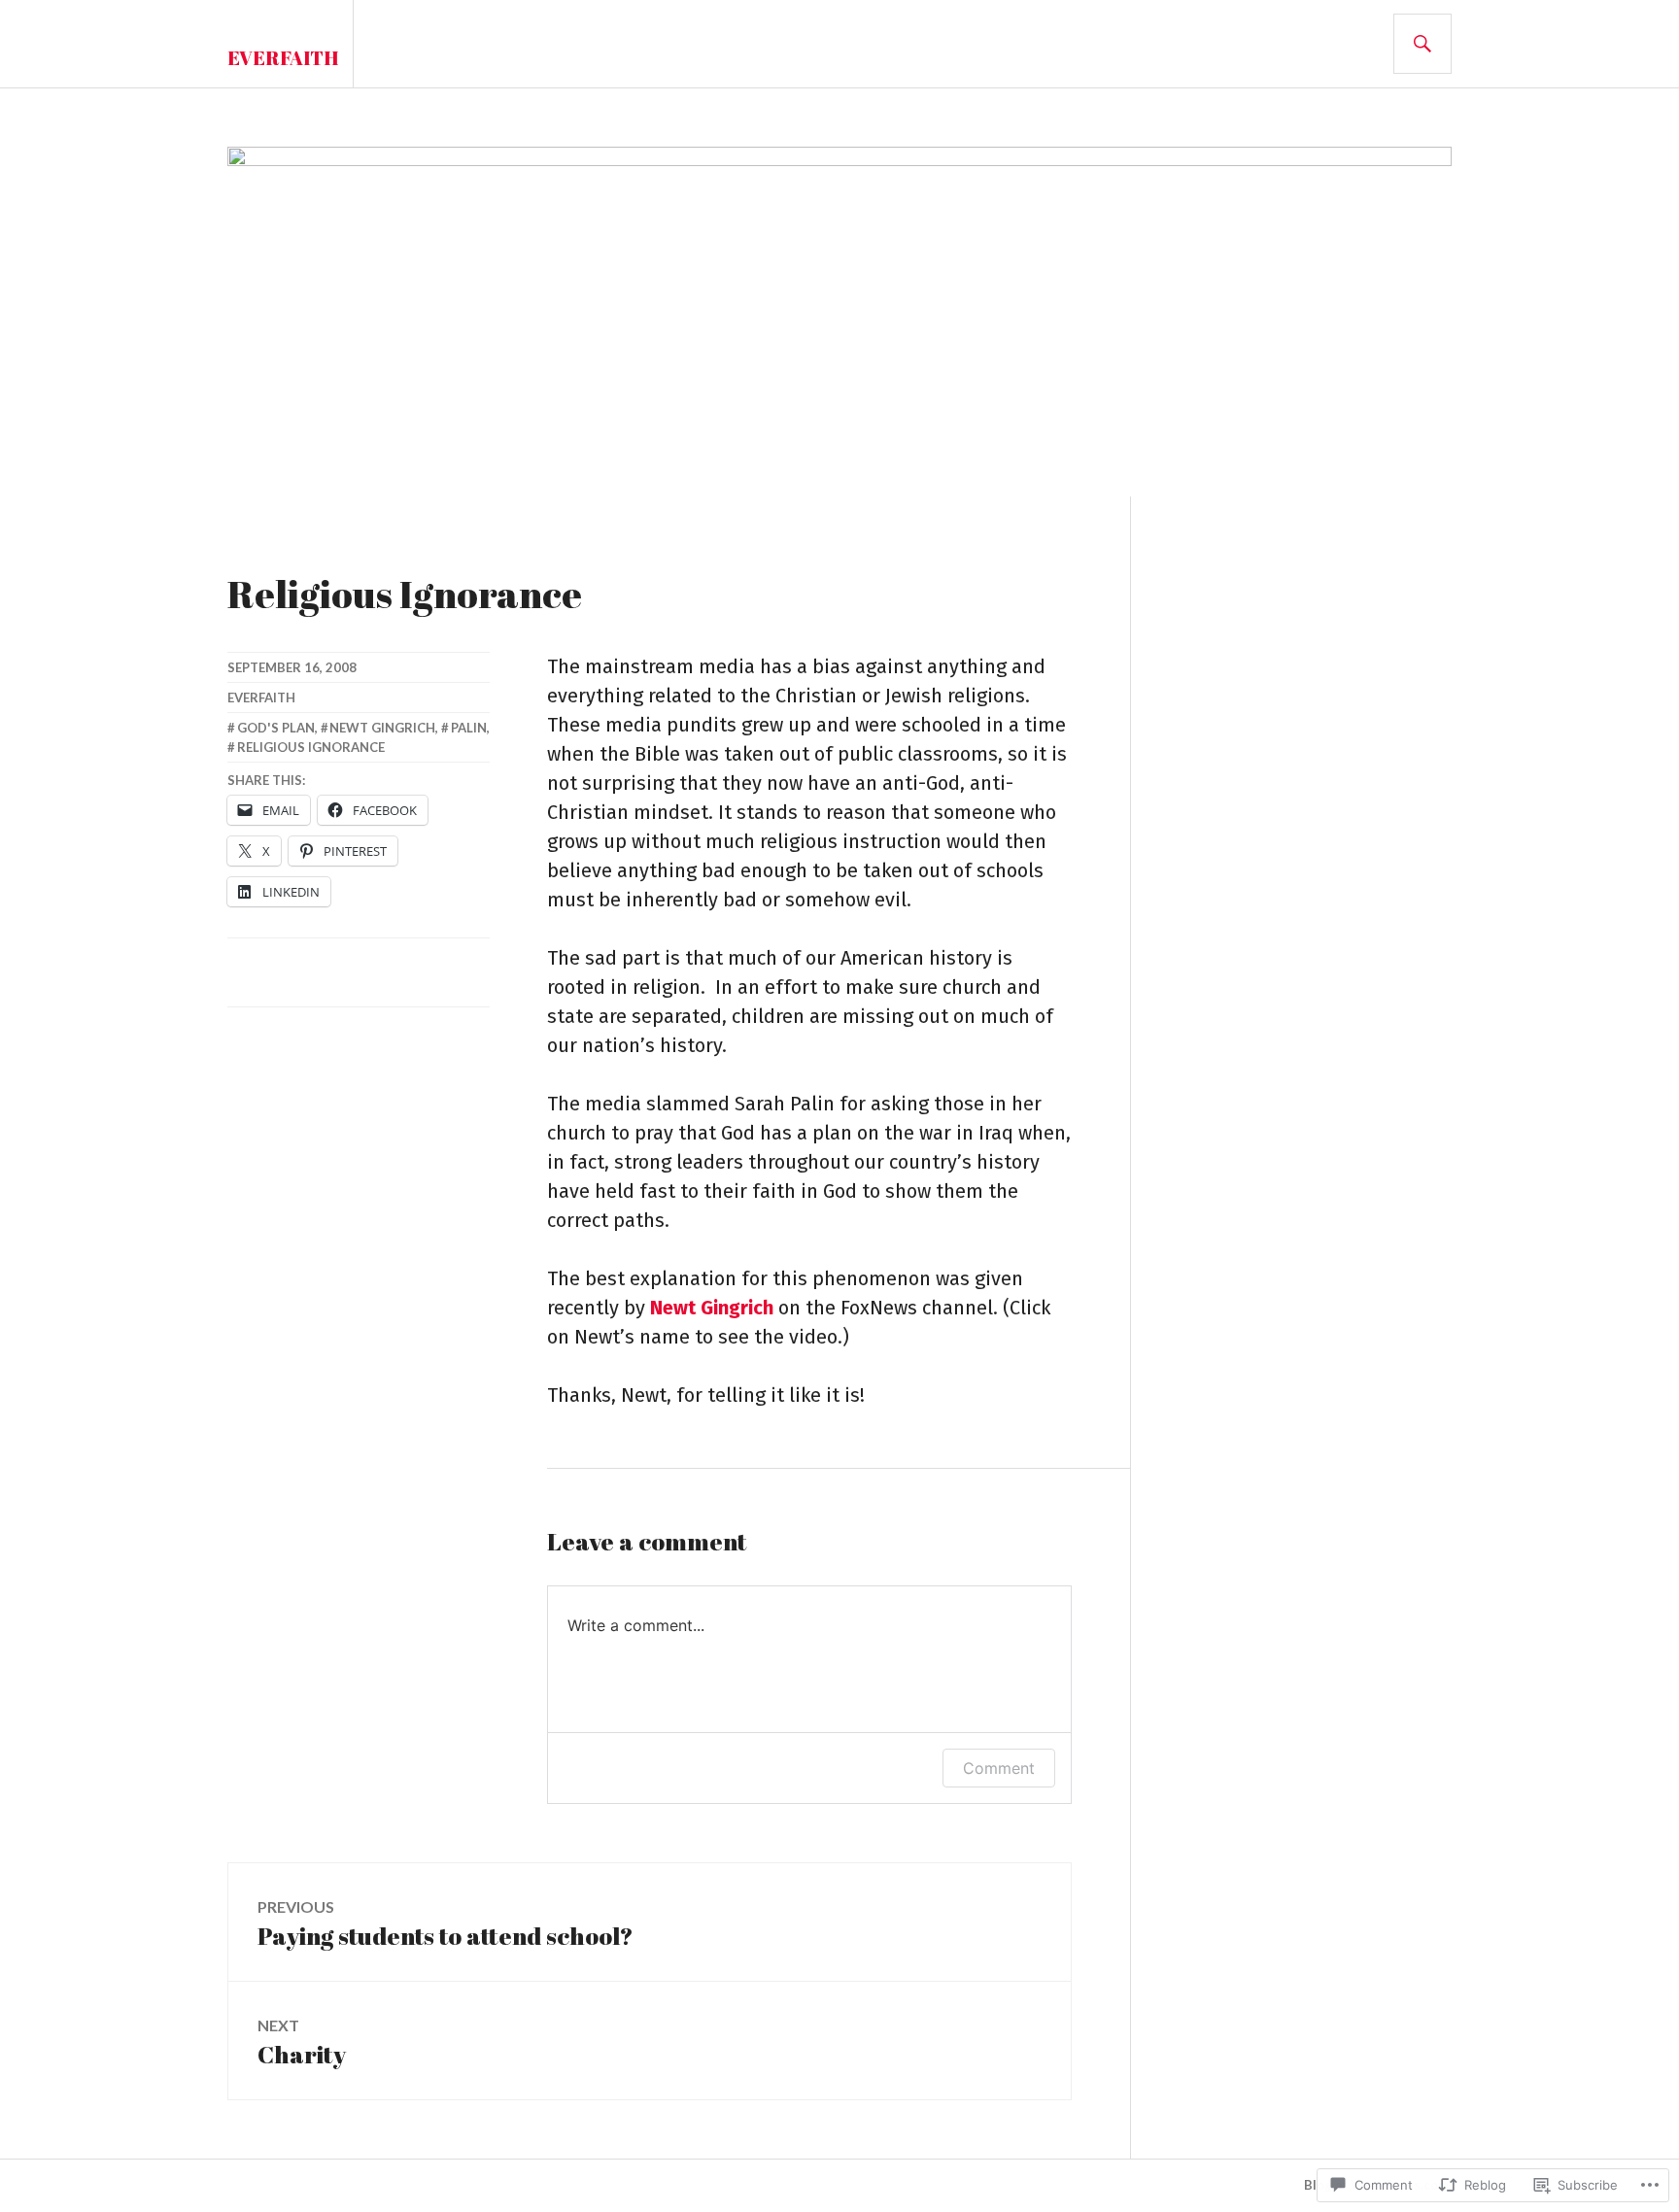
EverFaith (283, 58)
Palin (469, 728)
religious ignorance (311, 747)
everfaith (261, 698)
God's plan (276, 728)
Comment (999, 1768)
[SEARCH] (1422, 44)
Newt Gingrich (712, 1308)
